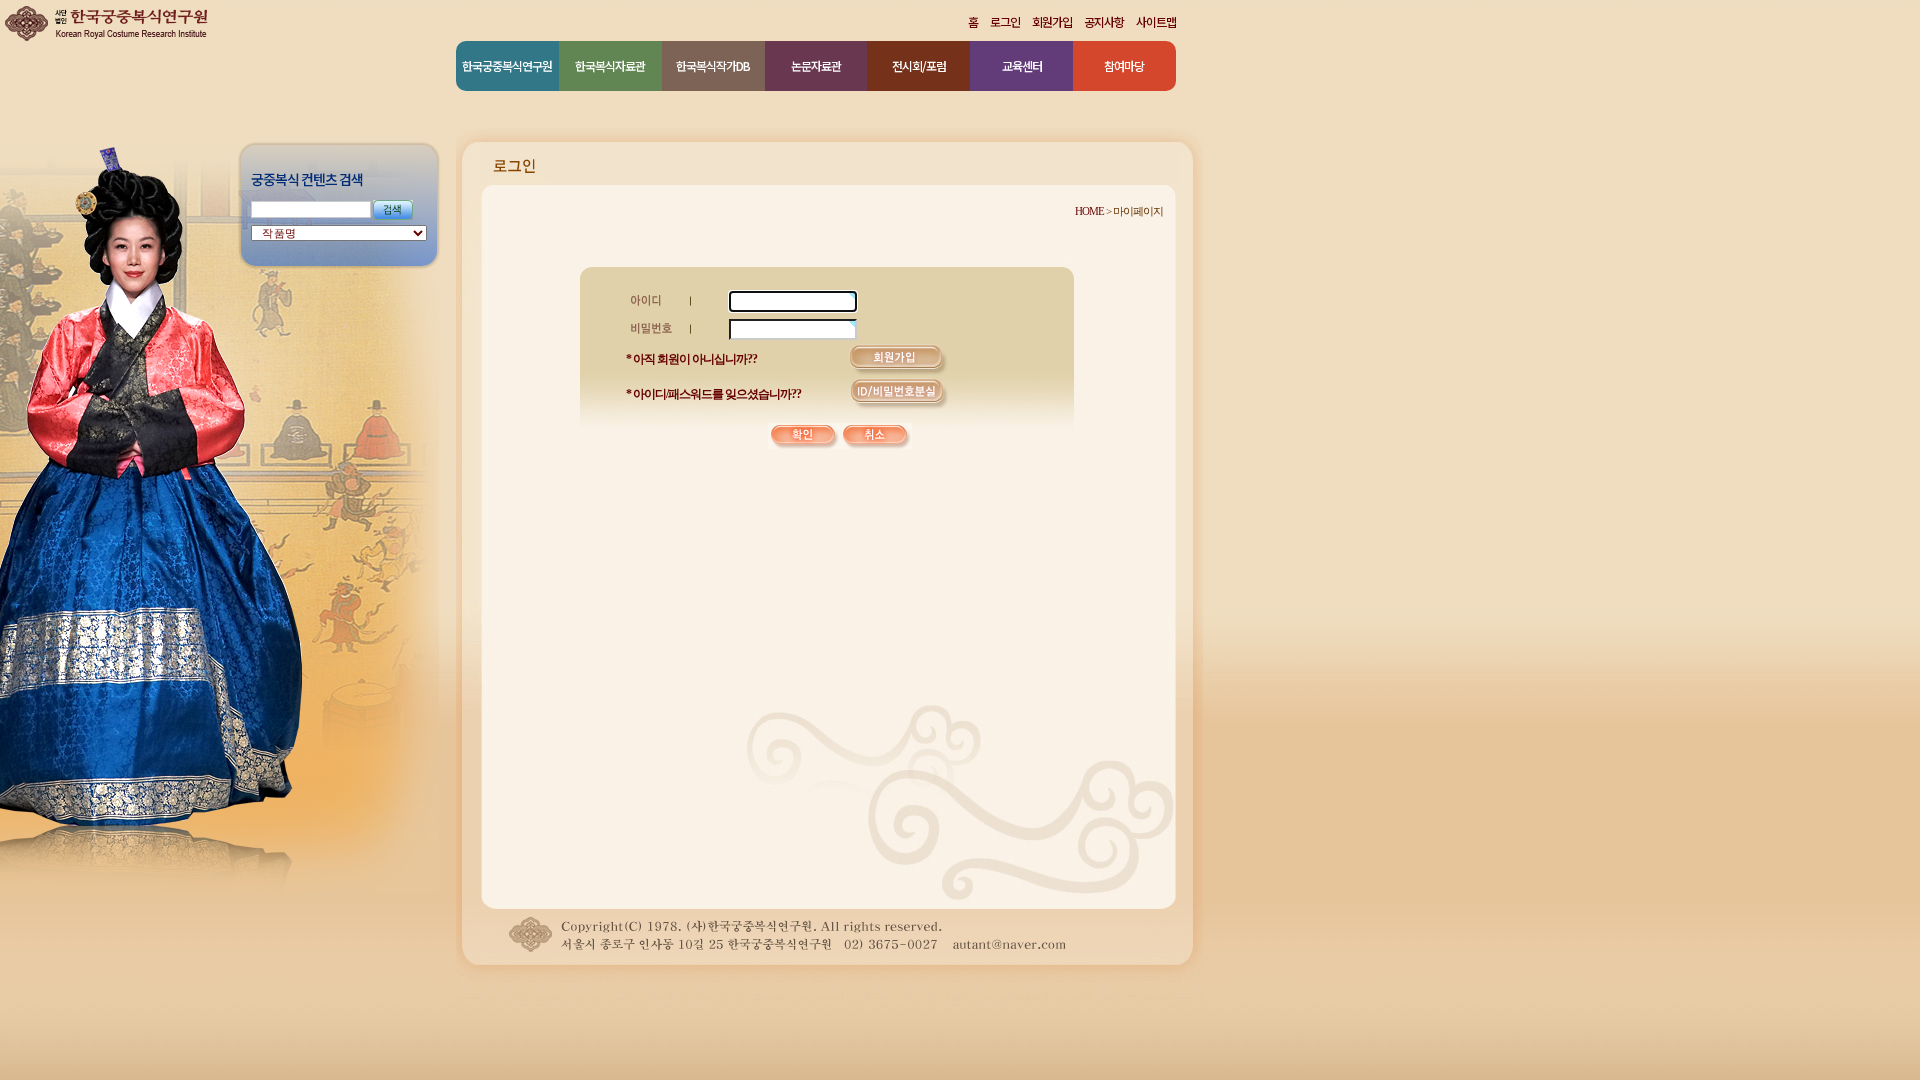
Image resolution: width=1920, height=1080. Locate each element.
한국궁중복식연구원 (507, 65)
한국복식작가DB (713, 65)
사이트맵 (1156, 22)
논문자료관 (816, 65)
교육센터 (1022, 65)
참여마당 (1124, 65)
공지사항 (1104, 22)
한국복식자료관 (610, 65)
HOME (1089, 211)
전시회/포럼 (919, 65)
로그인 (1005, 22)
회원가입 (1052, 22)
